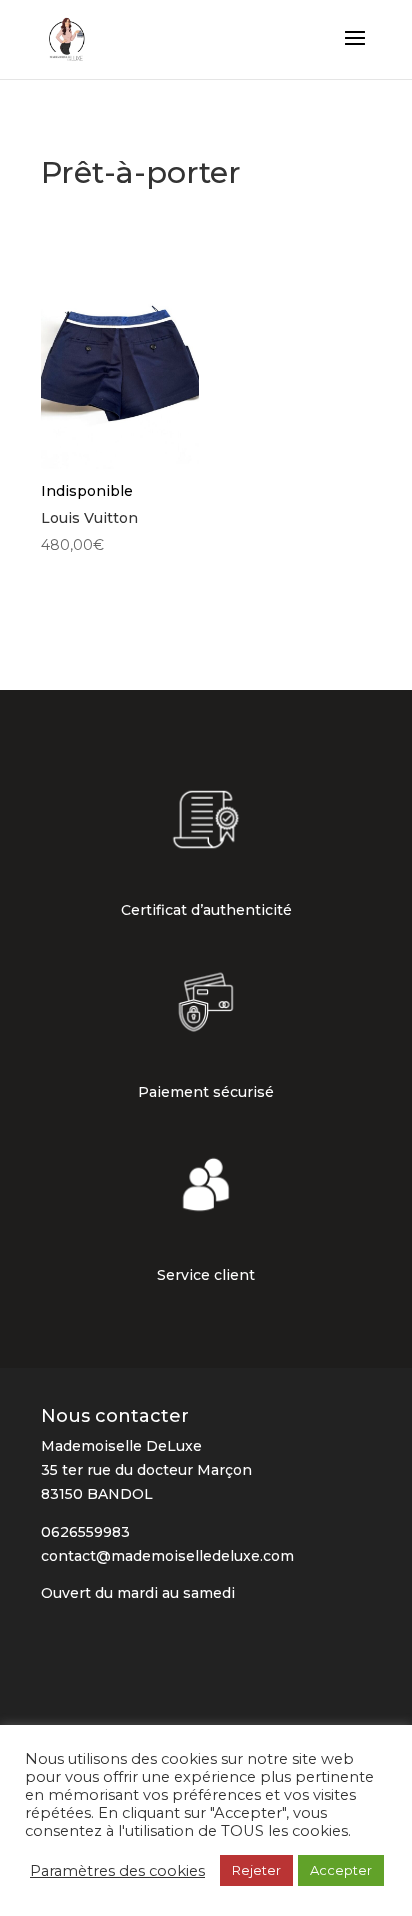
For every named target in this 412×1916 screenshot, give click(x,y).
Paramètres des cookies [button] (117, 1871)
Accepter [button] (341, 1870)
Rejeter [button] (256, 1870)
